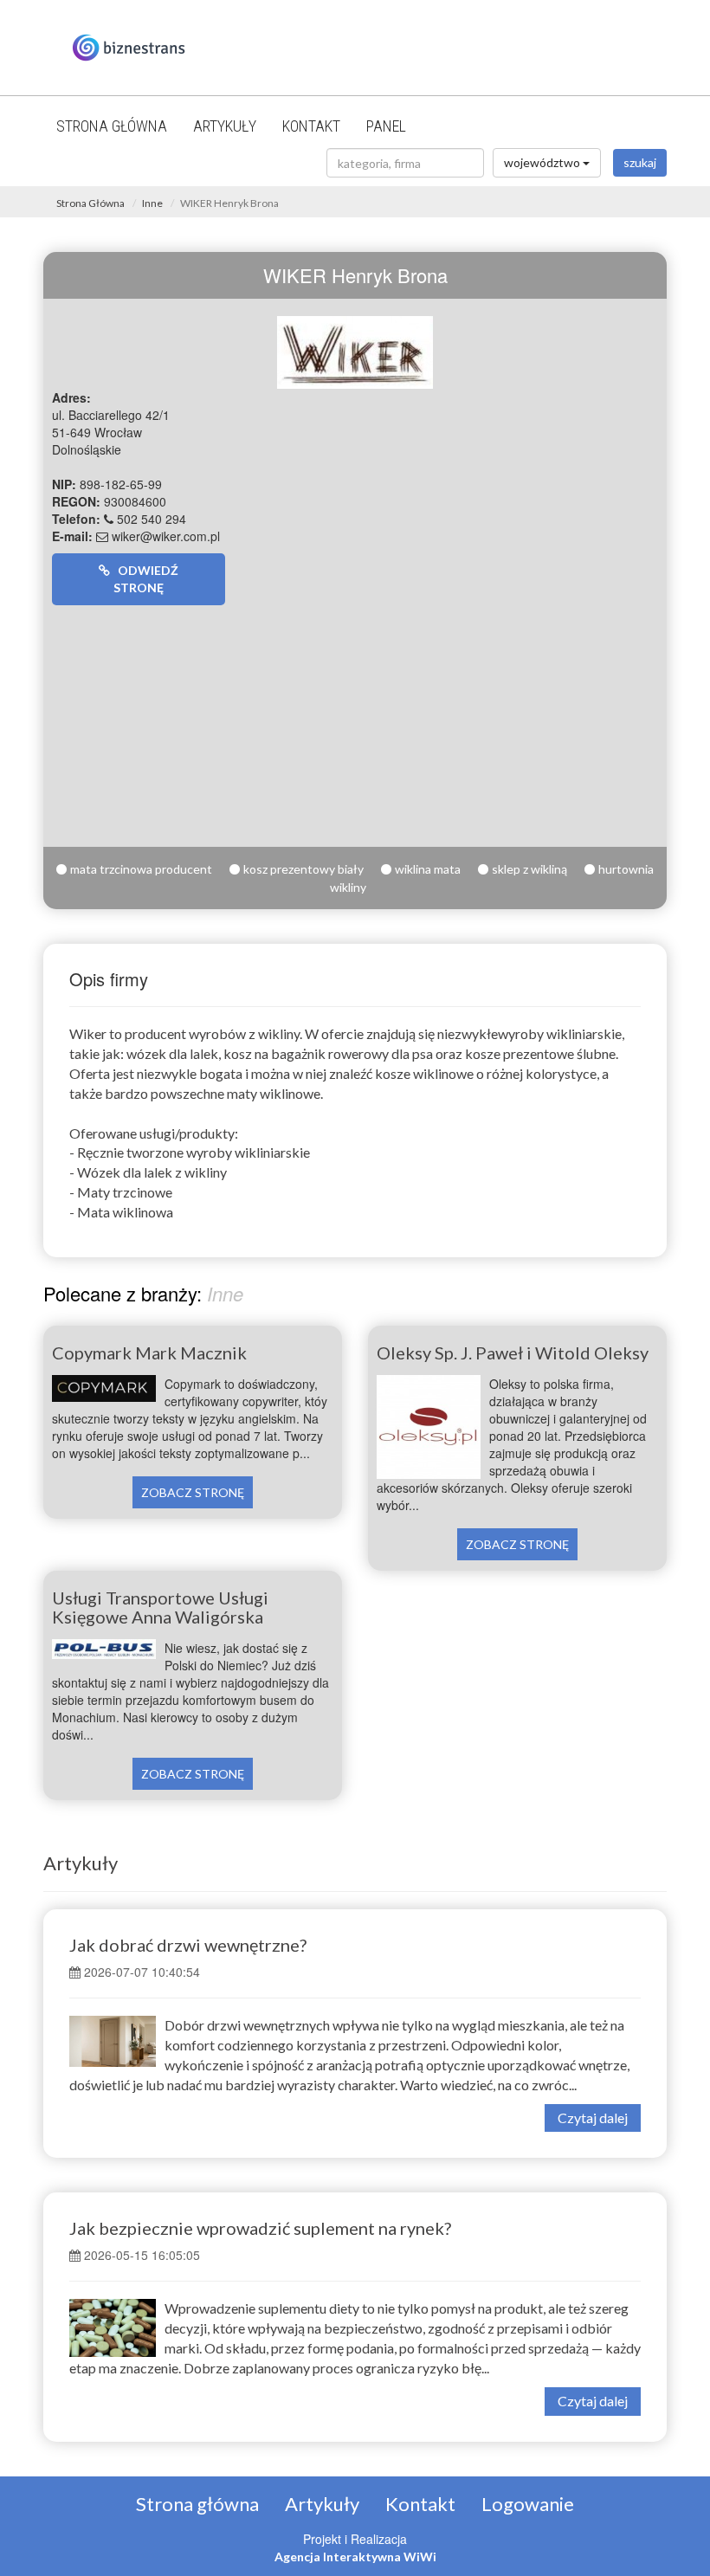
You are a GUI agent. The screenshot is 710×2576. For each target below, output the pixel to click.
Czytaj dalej (593, 2118)
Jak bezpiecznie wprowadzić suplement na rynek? (260, 2228)
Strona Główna (90, 203)
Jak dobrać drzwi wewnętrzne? (188, 1945)
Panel (386, 126)
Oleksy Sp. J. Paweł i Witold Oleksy (513, 1353)
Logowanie (528, 2504)
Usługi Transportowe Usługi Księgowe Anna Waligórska (160, 1607)
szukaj (640, 162)
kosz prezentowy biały (303, 869)
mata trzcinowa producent (141, 869)
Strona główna (112, 126)
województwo (543, 162)
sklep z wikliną (529, 869)
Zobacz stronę (193, 1492)
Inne (152, 203)
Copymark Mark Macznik (149, 1353)
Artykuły (225, 126)
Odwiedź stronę (144, 579)
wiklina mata (428, 869)
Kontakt (311, 126)
